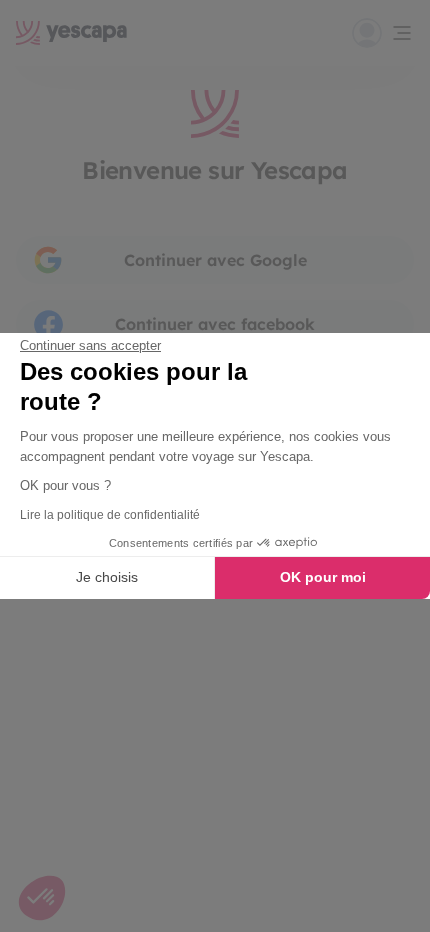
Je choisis (107, 577)
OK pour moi (323, 577)
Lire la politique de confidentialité (110, 515)
